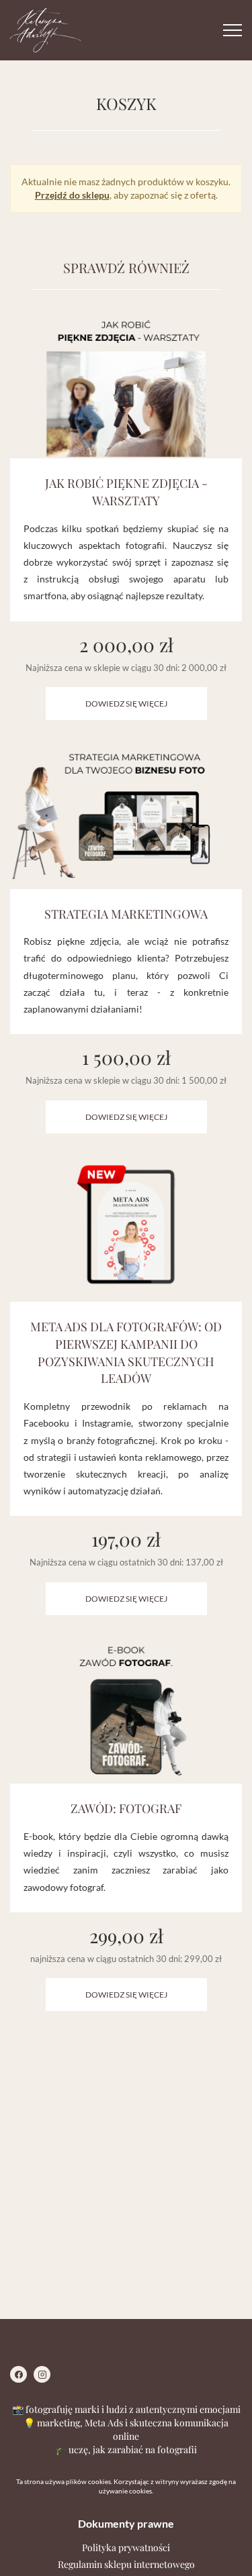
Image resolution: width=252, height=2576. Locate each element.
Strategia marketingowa (126, 914)
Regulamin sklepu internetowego (126, 2564)
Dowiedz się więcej (126, 704)
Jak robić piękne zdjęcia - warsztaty (126, 492)
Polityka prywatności (126, 2547)
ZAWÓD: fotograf (126, 1808)
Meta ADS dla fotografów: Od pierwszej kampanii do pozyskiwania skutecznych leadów (126, 1352)
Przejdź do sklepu (72, 195)
